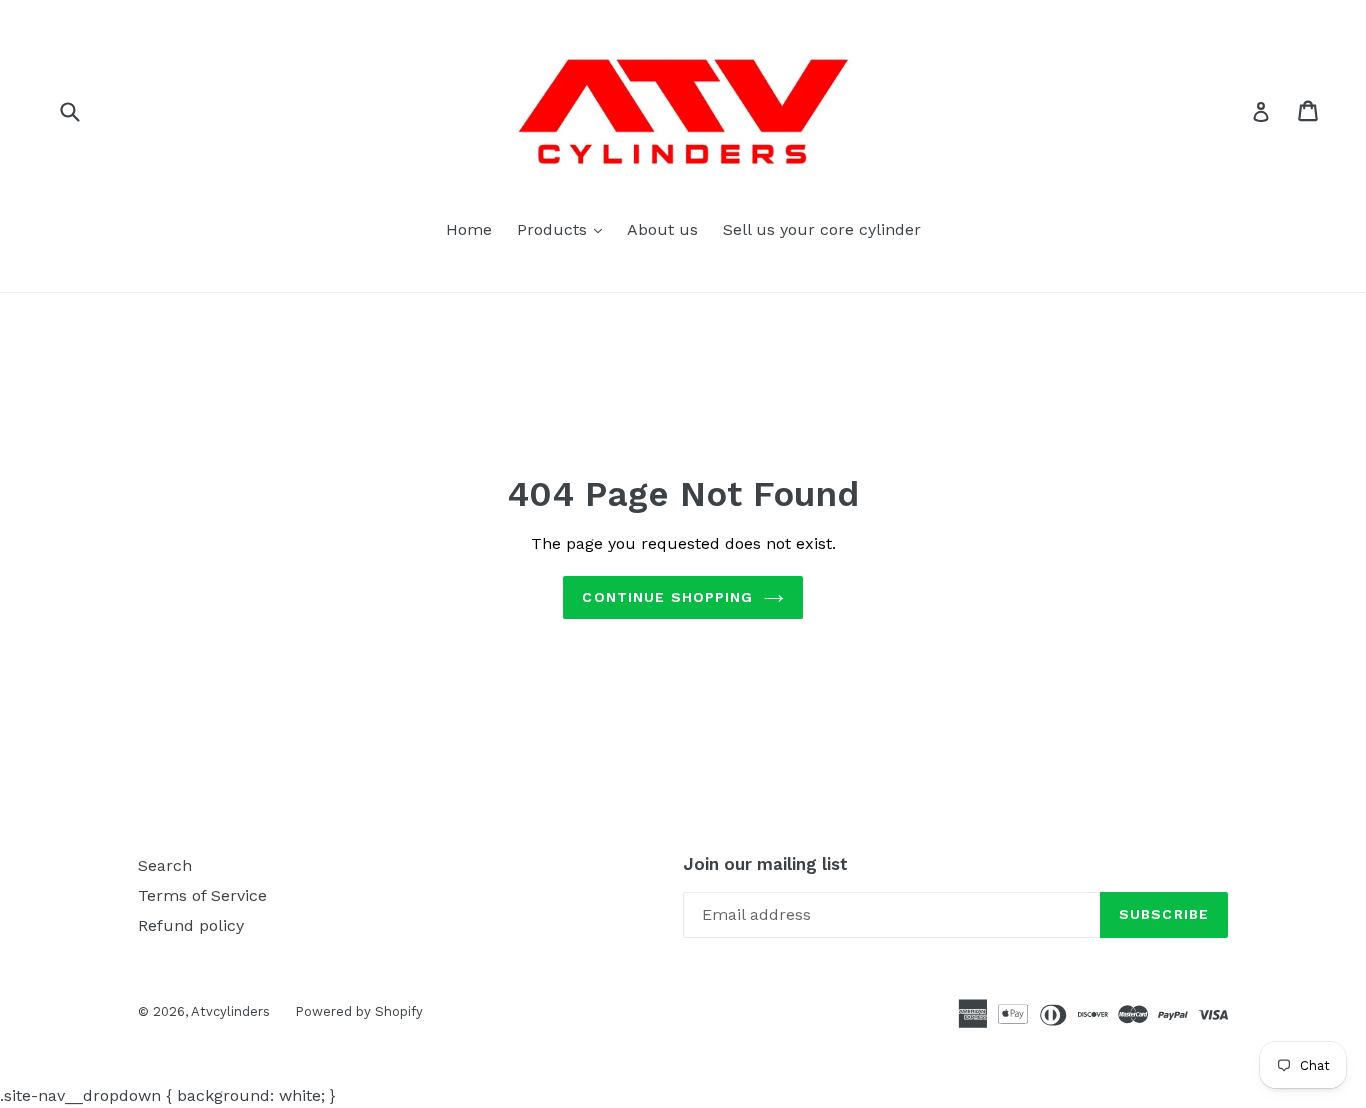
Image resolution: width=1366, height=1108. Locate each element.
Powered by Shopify (359, 1011)
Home (469, 229)
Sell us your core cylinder (822, 229)
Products (564, 229)
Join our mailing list (765, 864)
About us (662, 229)
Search (165, 865)
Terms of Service (202, 895)
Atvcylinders (230, 1011)
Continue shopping (667, 597)
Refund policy (191, 925)
